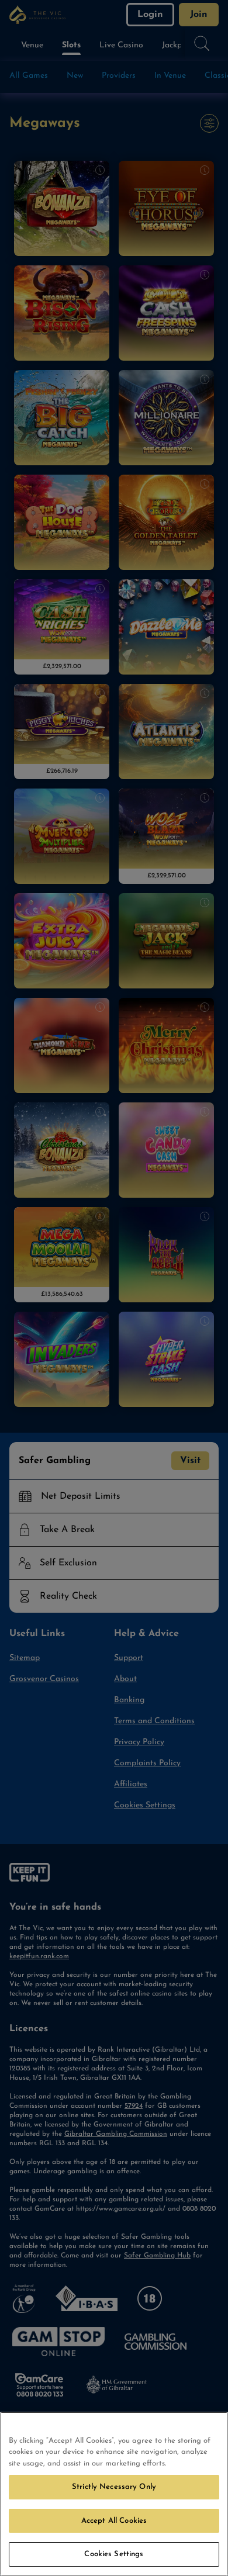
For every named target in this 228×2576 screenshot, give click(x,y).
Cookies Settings (114, 2554)
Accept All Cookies (114, 2521)
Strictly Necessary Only (114, 2487)
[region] (114, 2494)
